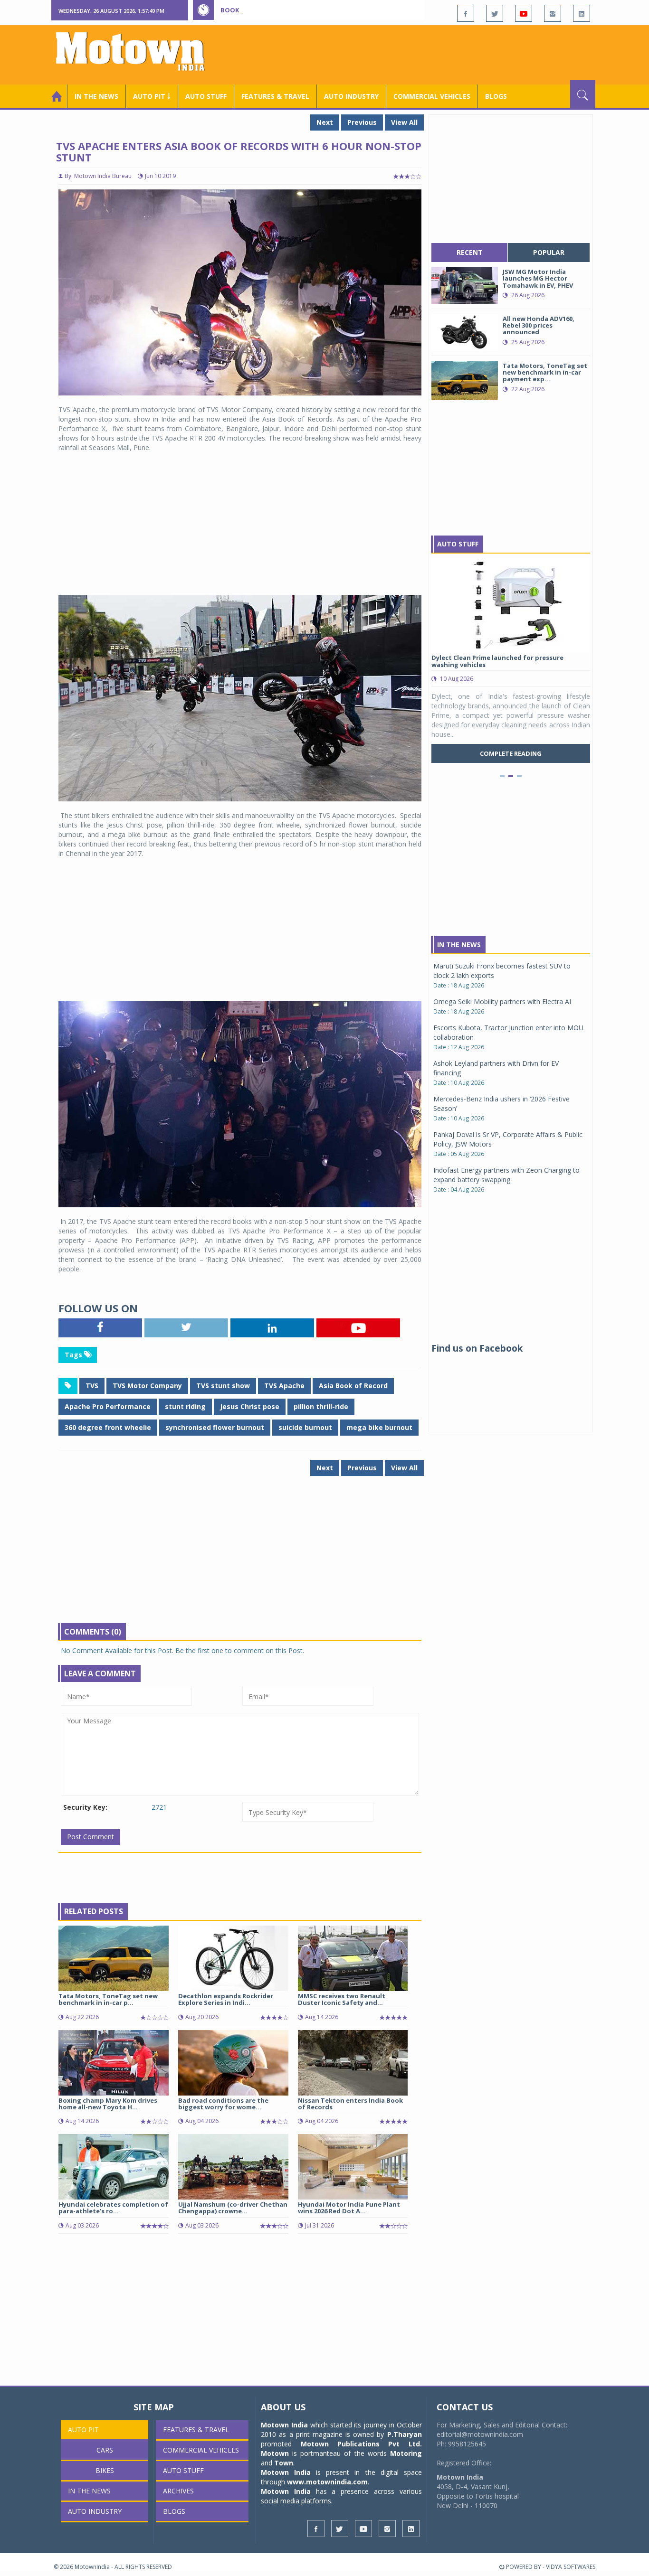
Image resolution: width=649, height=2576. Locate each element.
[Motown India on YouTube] (524, 13)
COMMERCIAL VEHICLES (432, 96)
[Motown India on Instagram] (553, 13)
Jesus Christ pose (250, 1406)
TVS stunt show (223, 1386)
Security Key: (85, 1807)
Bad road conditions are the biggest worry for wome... (223, 2104)
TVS (92, 1386)
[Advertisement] (422, 54)
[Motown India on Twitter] (495, 13)
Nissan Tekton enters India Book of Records (350, 2104)
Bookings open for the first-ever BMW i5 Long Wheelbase (319, 10)
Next (325, 122)
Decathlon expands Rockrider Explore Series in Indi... (226, 1999)
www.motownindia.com (327, 2482)
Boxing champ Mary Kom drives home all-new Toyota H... (108, 2104)
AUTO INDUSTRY (351, 96)
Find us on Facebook (477, 1348)
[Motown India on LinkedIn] (582, 13)
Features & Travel (275, 96)
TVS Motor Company (147, 1386)
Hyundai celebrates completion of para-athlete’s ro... (113, 2208)
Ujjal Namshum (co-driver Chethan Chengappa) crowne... (233, 2208)
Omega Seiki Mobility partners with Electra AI (502, 1001)
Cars (105, 2450)
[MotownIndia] (137, 51)
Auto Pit (83, 2430)
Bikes (105, 2470)
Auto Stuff (206, 96)
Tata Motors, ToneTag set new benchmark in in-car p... (108, 1999)
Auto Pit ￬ (152, 96)
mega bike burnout (379, 1427)
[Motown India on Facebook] (466, 13)
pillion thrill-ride (321, 1406)
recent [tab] (470, 252)
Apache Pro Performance (108, 1406)
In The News (459, 945)
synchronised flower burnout (215, 1427)
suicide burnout (305, 1427)
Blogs (496, 96)
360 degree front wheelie (108, 1427)
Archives (178, 2491)
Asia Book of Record (353, 1386)
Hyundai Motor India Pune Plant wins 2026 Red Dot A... (349, 2208)
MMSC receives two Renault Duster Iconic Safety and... (342, 1999)
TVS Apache (284, 1386)
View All (404, 122)
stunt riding (185, 1406)
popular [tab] (549, 252)
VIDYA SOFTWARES (571, 2567)
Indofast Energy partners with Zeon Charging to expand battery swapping (506, 1175)
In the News (96, 96)
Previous (362, 122)
